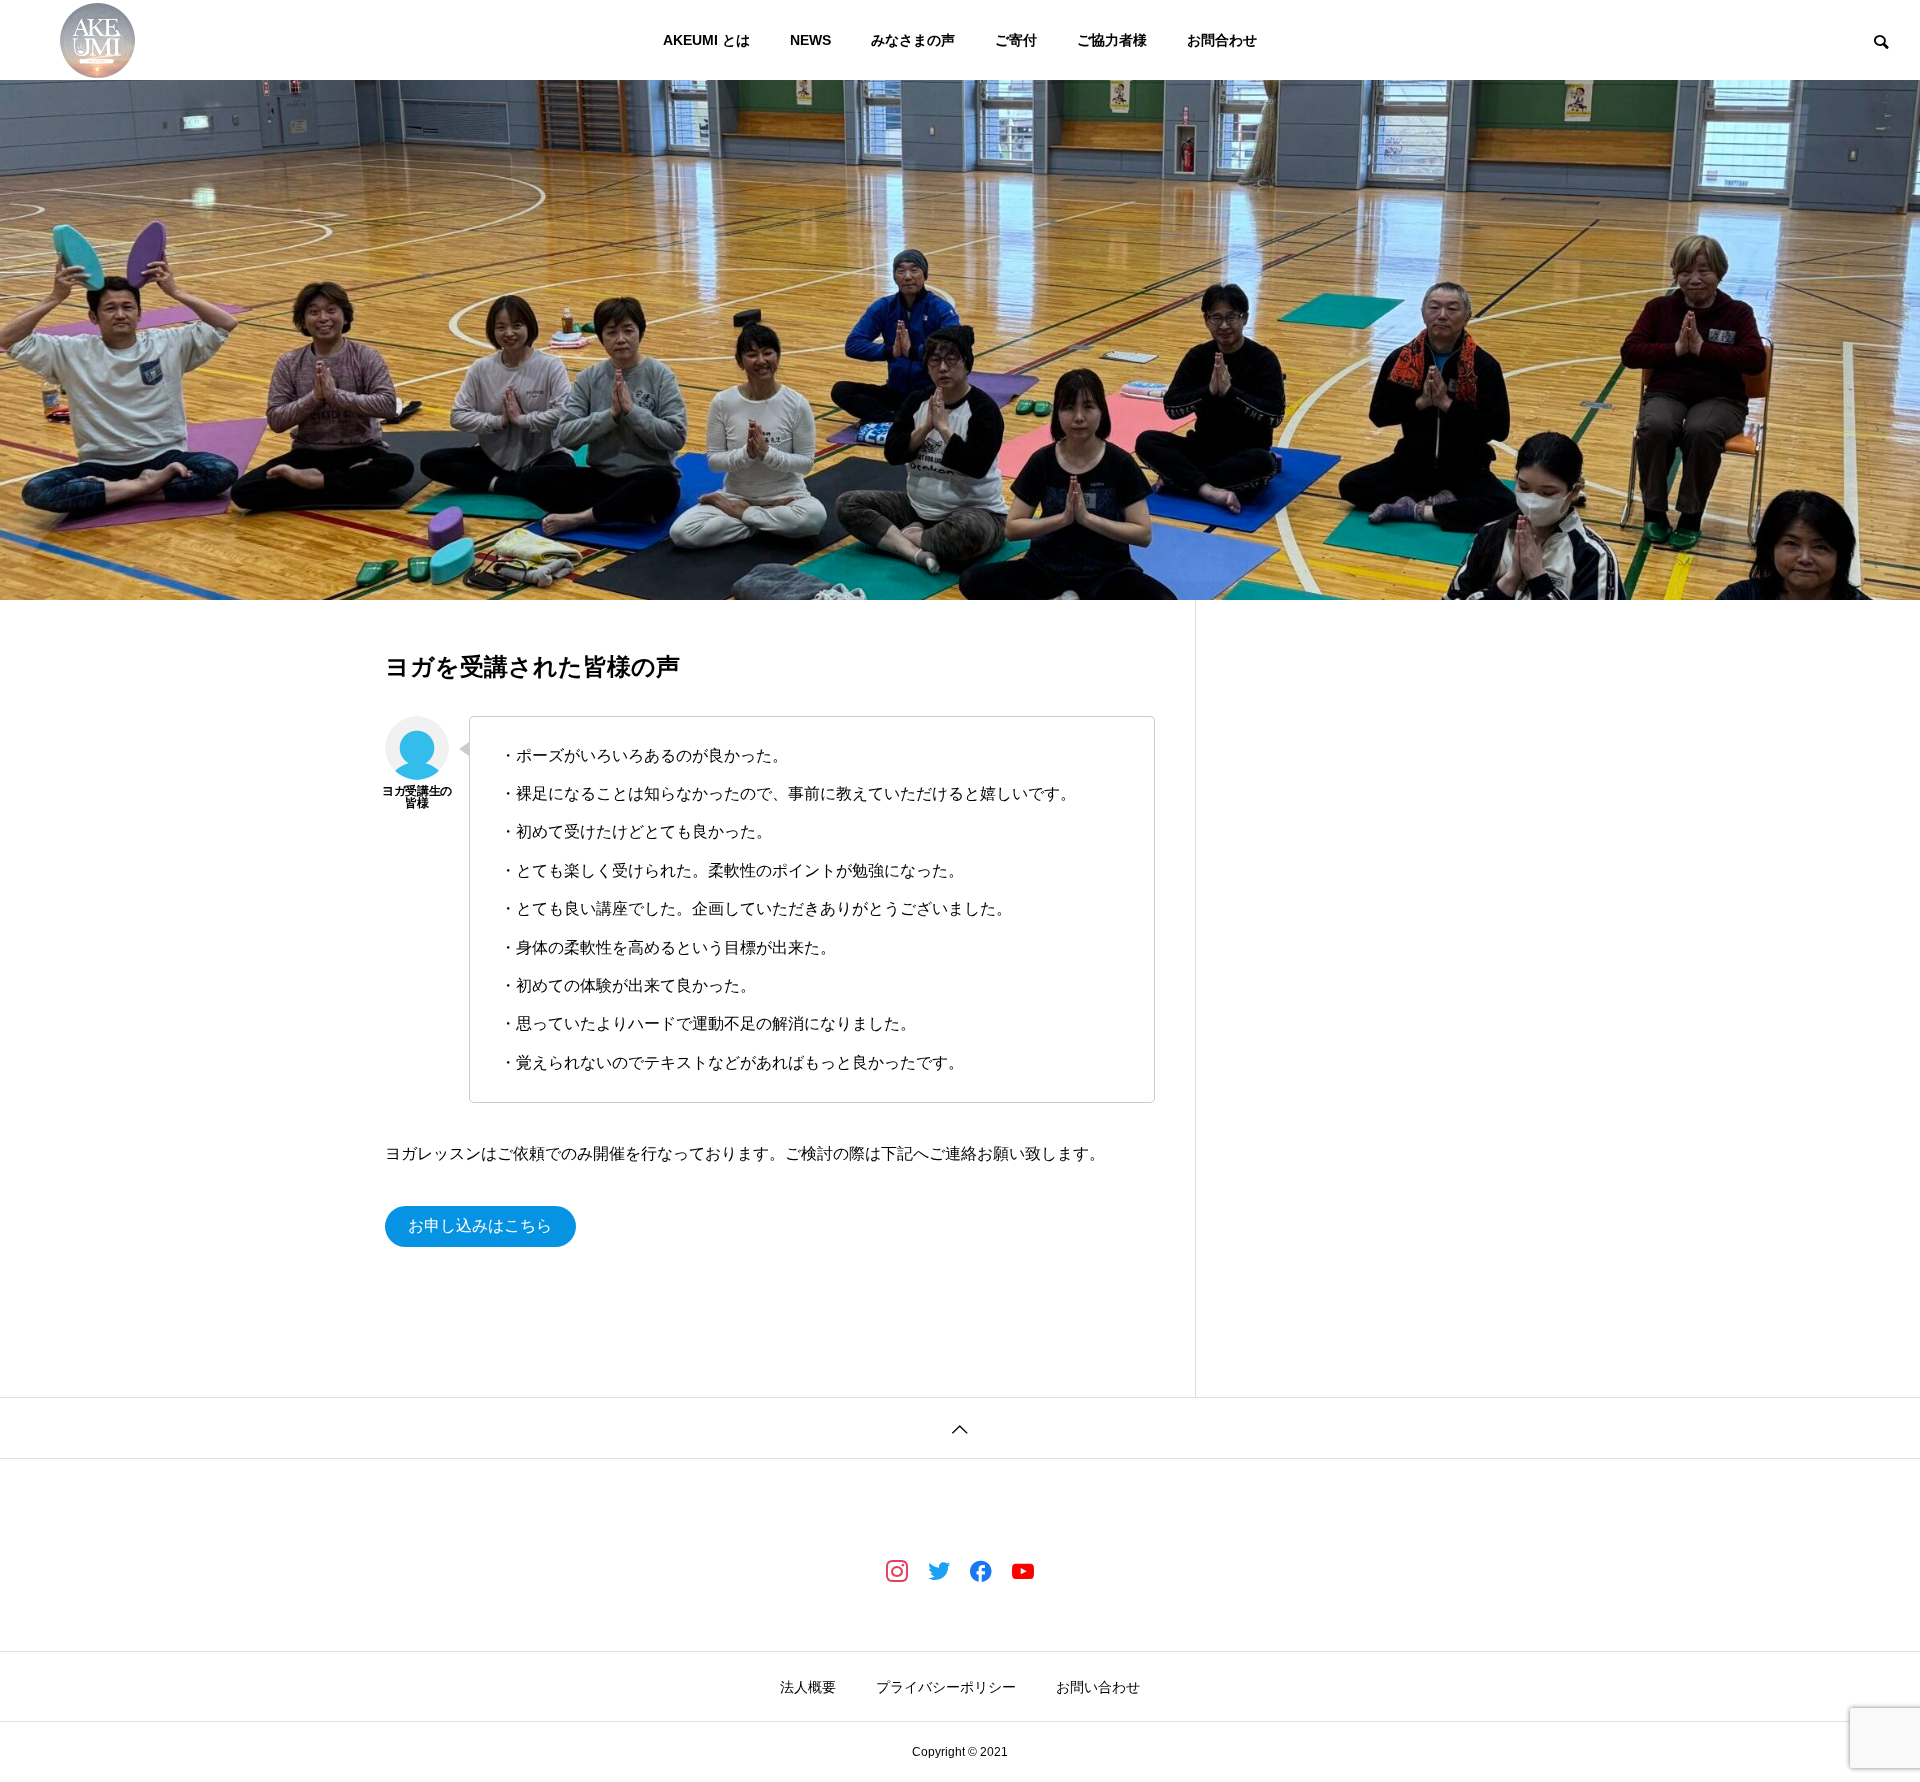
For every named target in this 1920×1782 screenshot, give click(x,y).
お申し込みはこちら (480, 1225)
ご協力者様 (1112, 40)
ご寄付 (1016, 40)
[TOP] (960, 1427)
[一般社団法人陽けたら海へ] (97, 40)
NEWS (810, 40)
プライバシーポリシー (946, 1687)
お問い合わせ (1098, 1687)
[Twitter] (939, 1570)
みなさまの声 (913, 40)
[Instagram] (897, 1570)
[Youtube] (1023, 1570)
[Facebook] (981, 1570)
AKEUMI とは (706, 40)
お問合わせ (1222, 40)
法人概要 (808, 1687)
